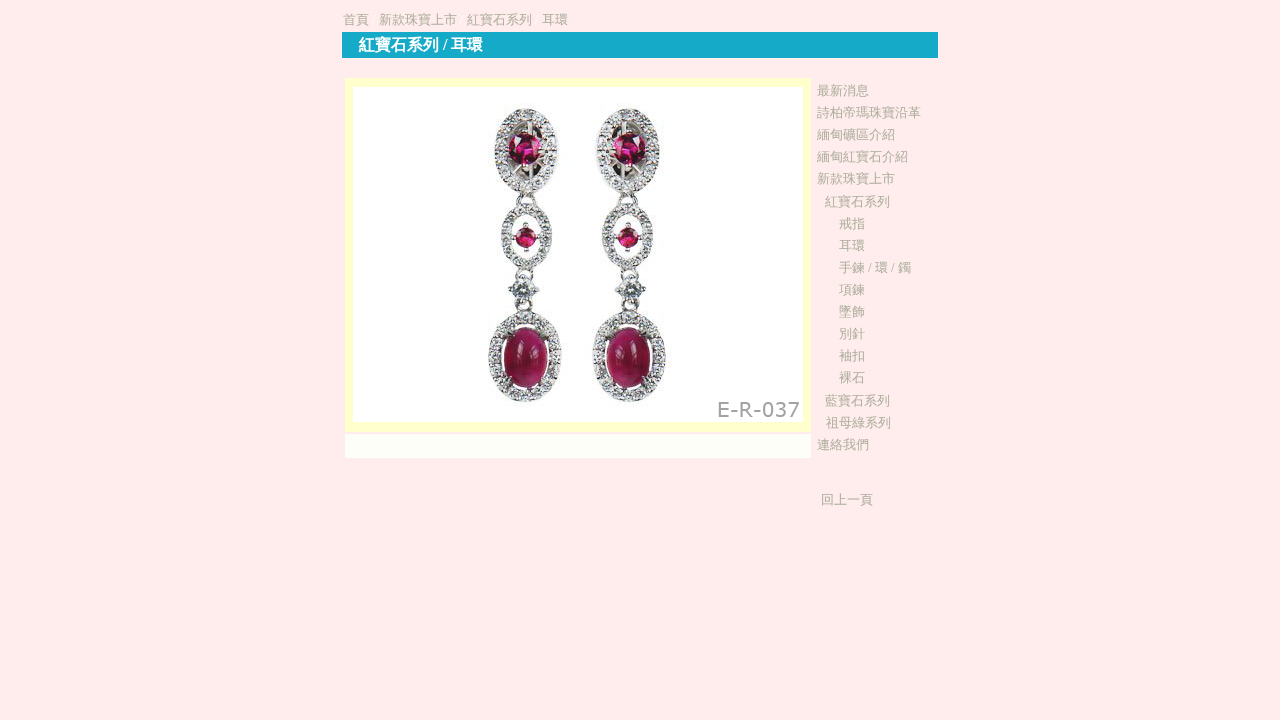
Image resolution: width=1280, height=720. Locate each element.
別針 (852, 333)
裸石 (852, 377)
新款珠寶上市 (418, 19)
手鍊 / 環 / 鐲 (875, 267)
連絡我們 (843, 444)
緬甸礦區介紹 (856, 134)
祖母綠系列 (858, 422)
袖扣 (852, 355)
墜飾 (852, 311)
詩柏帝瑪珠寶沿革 (869, 112)
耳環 (555, 19)
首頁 (356, 19)
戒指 (852, 223)
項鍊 (852, 289)
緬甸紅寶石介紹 (862, 156)
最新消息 (843, 90)
